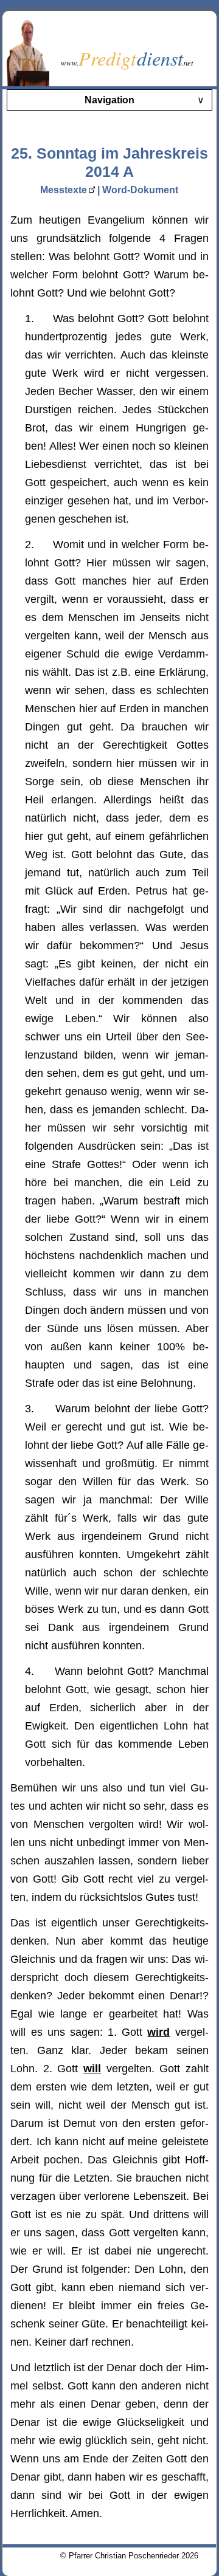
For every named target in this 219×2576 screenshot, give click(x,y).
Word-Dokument (140, 190)
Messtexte (64, 190)
